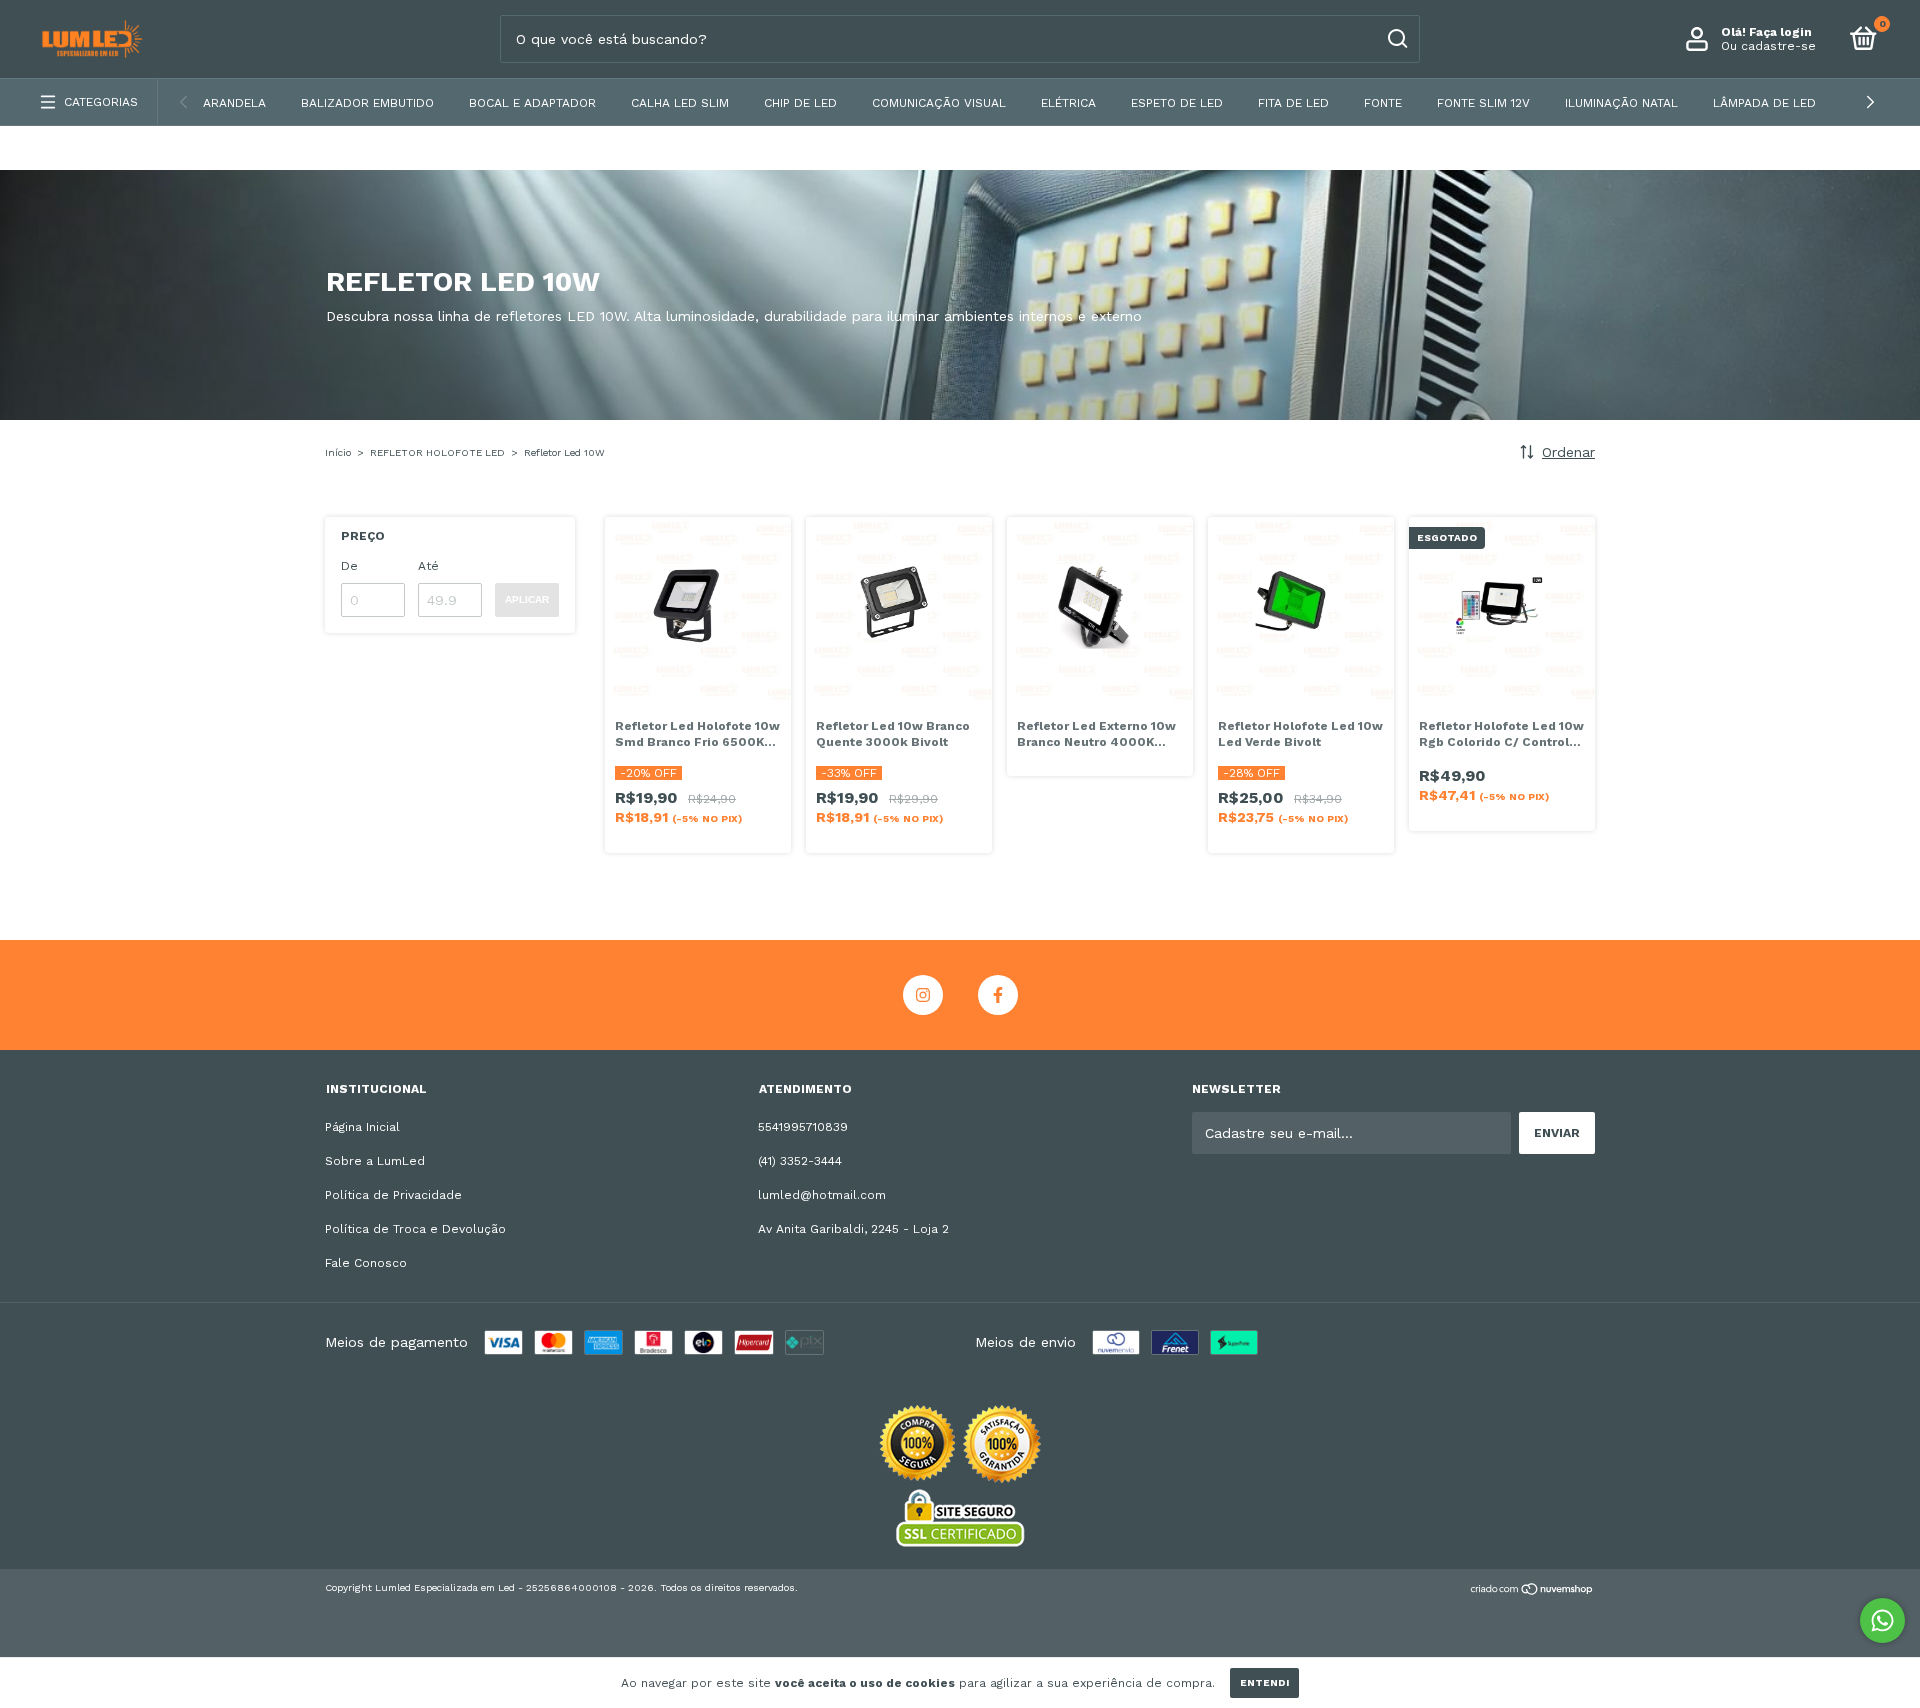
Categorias (101, 102)
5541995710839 (803, 1127)
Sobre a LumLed (375, 1161)
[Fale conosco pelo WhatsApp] (1882, 1620)
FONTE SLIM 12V (1483, 103)
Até (428, 566)
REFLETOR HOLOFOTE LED (437, 452)
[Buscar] (1396, 39)
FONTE (1383, 103)
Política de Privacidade (393, 1195)
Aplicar (527, 599)
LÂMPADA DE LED (1764, 103)
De (349, 566)
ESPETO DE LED (1177, 103)
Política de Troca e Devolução (415, 1229)
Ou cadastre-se (1768, 46)
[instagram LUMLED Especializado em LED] (923, 995)
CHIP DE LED (800, 103)
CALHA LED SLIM (680, 103)
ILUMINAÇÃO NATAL (1621, 103)
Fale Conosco (366, 1263)
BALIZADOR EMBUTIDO (367, 103)
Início (338, 452)
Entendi (1264, 1682)
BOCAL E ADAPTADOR (532, 103)
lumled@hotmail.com (822, 1195)
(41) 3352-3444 (800, 1161)
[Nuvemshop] (1532, 1591)
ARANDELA (234, 103)
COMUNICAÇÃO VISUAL (939, 103)
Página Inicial (362, 1127)
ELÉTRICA (1068, 103)
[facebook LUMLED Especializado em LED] (998, 995)
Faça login (1780, 32)
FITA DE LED (1293, 103)
